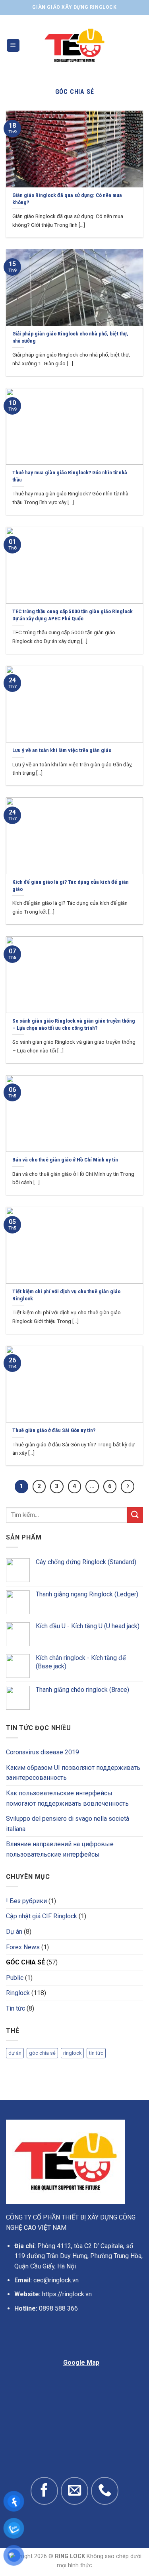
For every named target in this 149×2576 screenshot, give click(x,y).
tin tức (96, 2053)
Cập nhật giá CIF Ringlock (42, 1916)
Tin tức (15, 2008)
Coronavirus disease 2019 (43, 1752)
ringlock (72, 2053)
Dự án (14, 1932)
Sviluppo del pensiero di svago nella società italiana (68, 1824)
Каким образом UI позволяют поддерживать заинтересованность (73, 1773)
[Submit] (135, 1515)
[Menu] (13, 46)
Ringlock (18, 1993)
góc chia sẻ (42, 2053)
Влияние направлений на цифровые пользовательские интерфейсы (60, 1849)
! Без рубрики (26, 1901)
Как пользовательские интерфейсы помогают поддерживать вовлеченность (67, 1798)
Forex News (23, 1947)
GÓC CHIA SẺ (25, 1962)
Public (15, 1978)
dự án (15, 2053)
